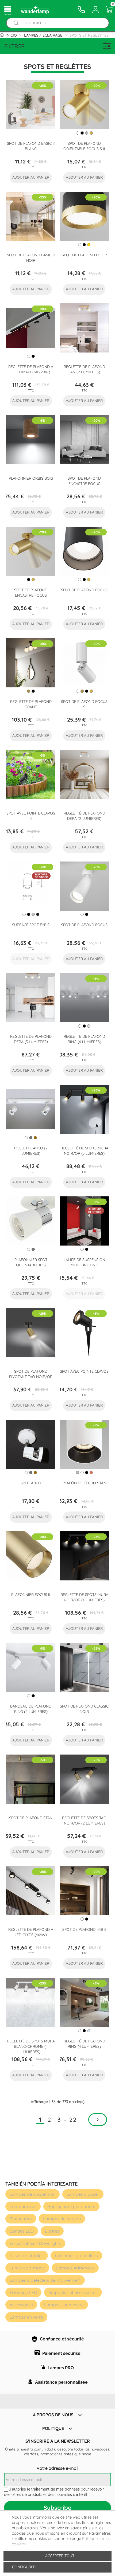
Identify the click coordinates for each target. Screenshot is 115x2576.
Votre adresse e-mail (57, 2468)
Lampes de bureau (62, 2219)
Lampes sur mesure (64, 2305)
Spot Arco (31, 1483)
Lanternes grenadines (76, 2256)
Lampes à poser (83, 2194)
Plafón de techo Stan (84, 1483)
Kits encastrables (27, 2256)
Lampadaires (23, 2206)
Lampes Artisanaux (75, 2268)
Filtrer (15, 46)
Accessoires (21, 2305)
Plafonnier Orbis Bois (31, 478)
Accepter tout (60, 2556)
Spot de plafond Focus (84, 590)
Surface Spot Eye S (31, 925)
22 (73, 2120)
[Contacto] (81, 10)
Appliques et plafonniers (71, 2206)
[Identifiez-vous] (95, 10)
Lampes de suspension (32, 2194)
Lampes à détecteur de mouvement (45, 2280)
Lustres (52, 2231)
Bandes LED (22, 2231)
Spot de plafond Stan (31, 1818)
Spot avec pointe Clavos (84, 1371)
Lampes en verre (26, 2317)
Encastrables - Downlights (35, 2243)
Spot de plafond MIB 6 (84, 1929)
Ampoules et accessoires (73, 2292)
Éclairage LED (23, 2292)
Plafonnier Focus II (31, 1595)
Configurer (23, 2567)
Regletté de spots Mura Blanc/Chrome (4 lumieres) (31, 2046)
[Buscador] (16, 23)
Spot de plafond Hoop (84, 255)
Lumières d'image (27, 2268)
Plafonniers (21, 2219)
